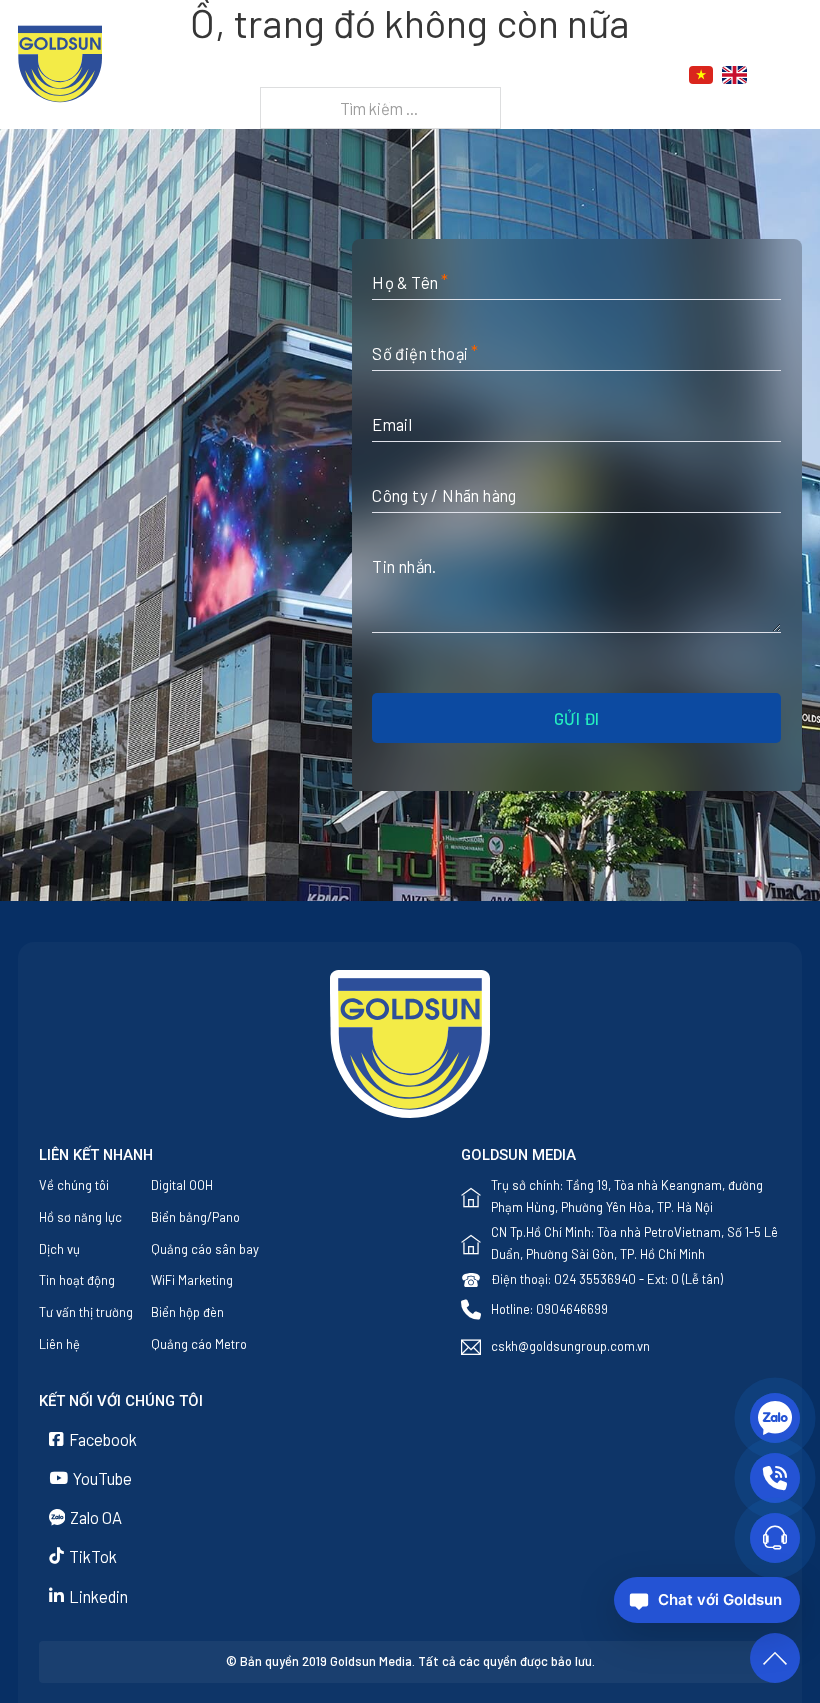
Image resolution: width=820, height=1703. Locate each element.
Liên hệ (385, 100)
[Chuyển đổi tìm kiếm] (791, 75)
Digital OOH (182, 1185)
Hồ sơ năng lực (80, 1217)
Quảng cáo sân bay (205, 1249)
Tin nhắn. (404, 566)
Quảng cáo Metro (199, 1344)
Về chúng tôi (74, 1185)
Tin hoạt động (77, 1280)
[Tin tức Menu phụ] (575, 75)
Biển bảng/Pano (195, 1217)
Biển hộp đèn (187, 1312)
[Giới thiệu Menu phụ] (377, 75)
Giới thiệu (323, 75)
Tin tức (530, 75)
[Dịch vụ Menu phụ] (475, 75)
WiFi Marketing (192, 1280)
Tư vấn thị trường (86, 1312)
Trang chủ (228, 75)
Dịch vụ (430, 75)
